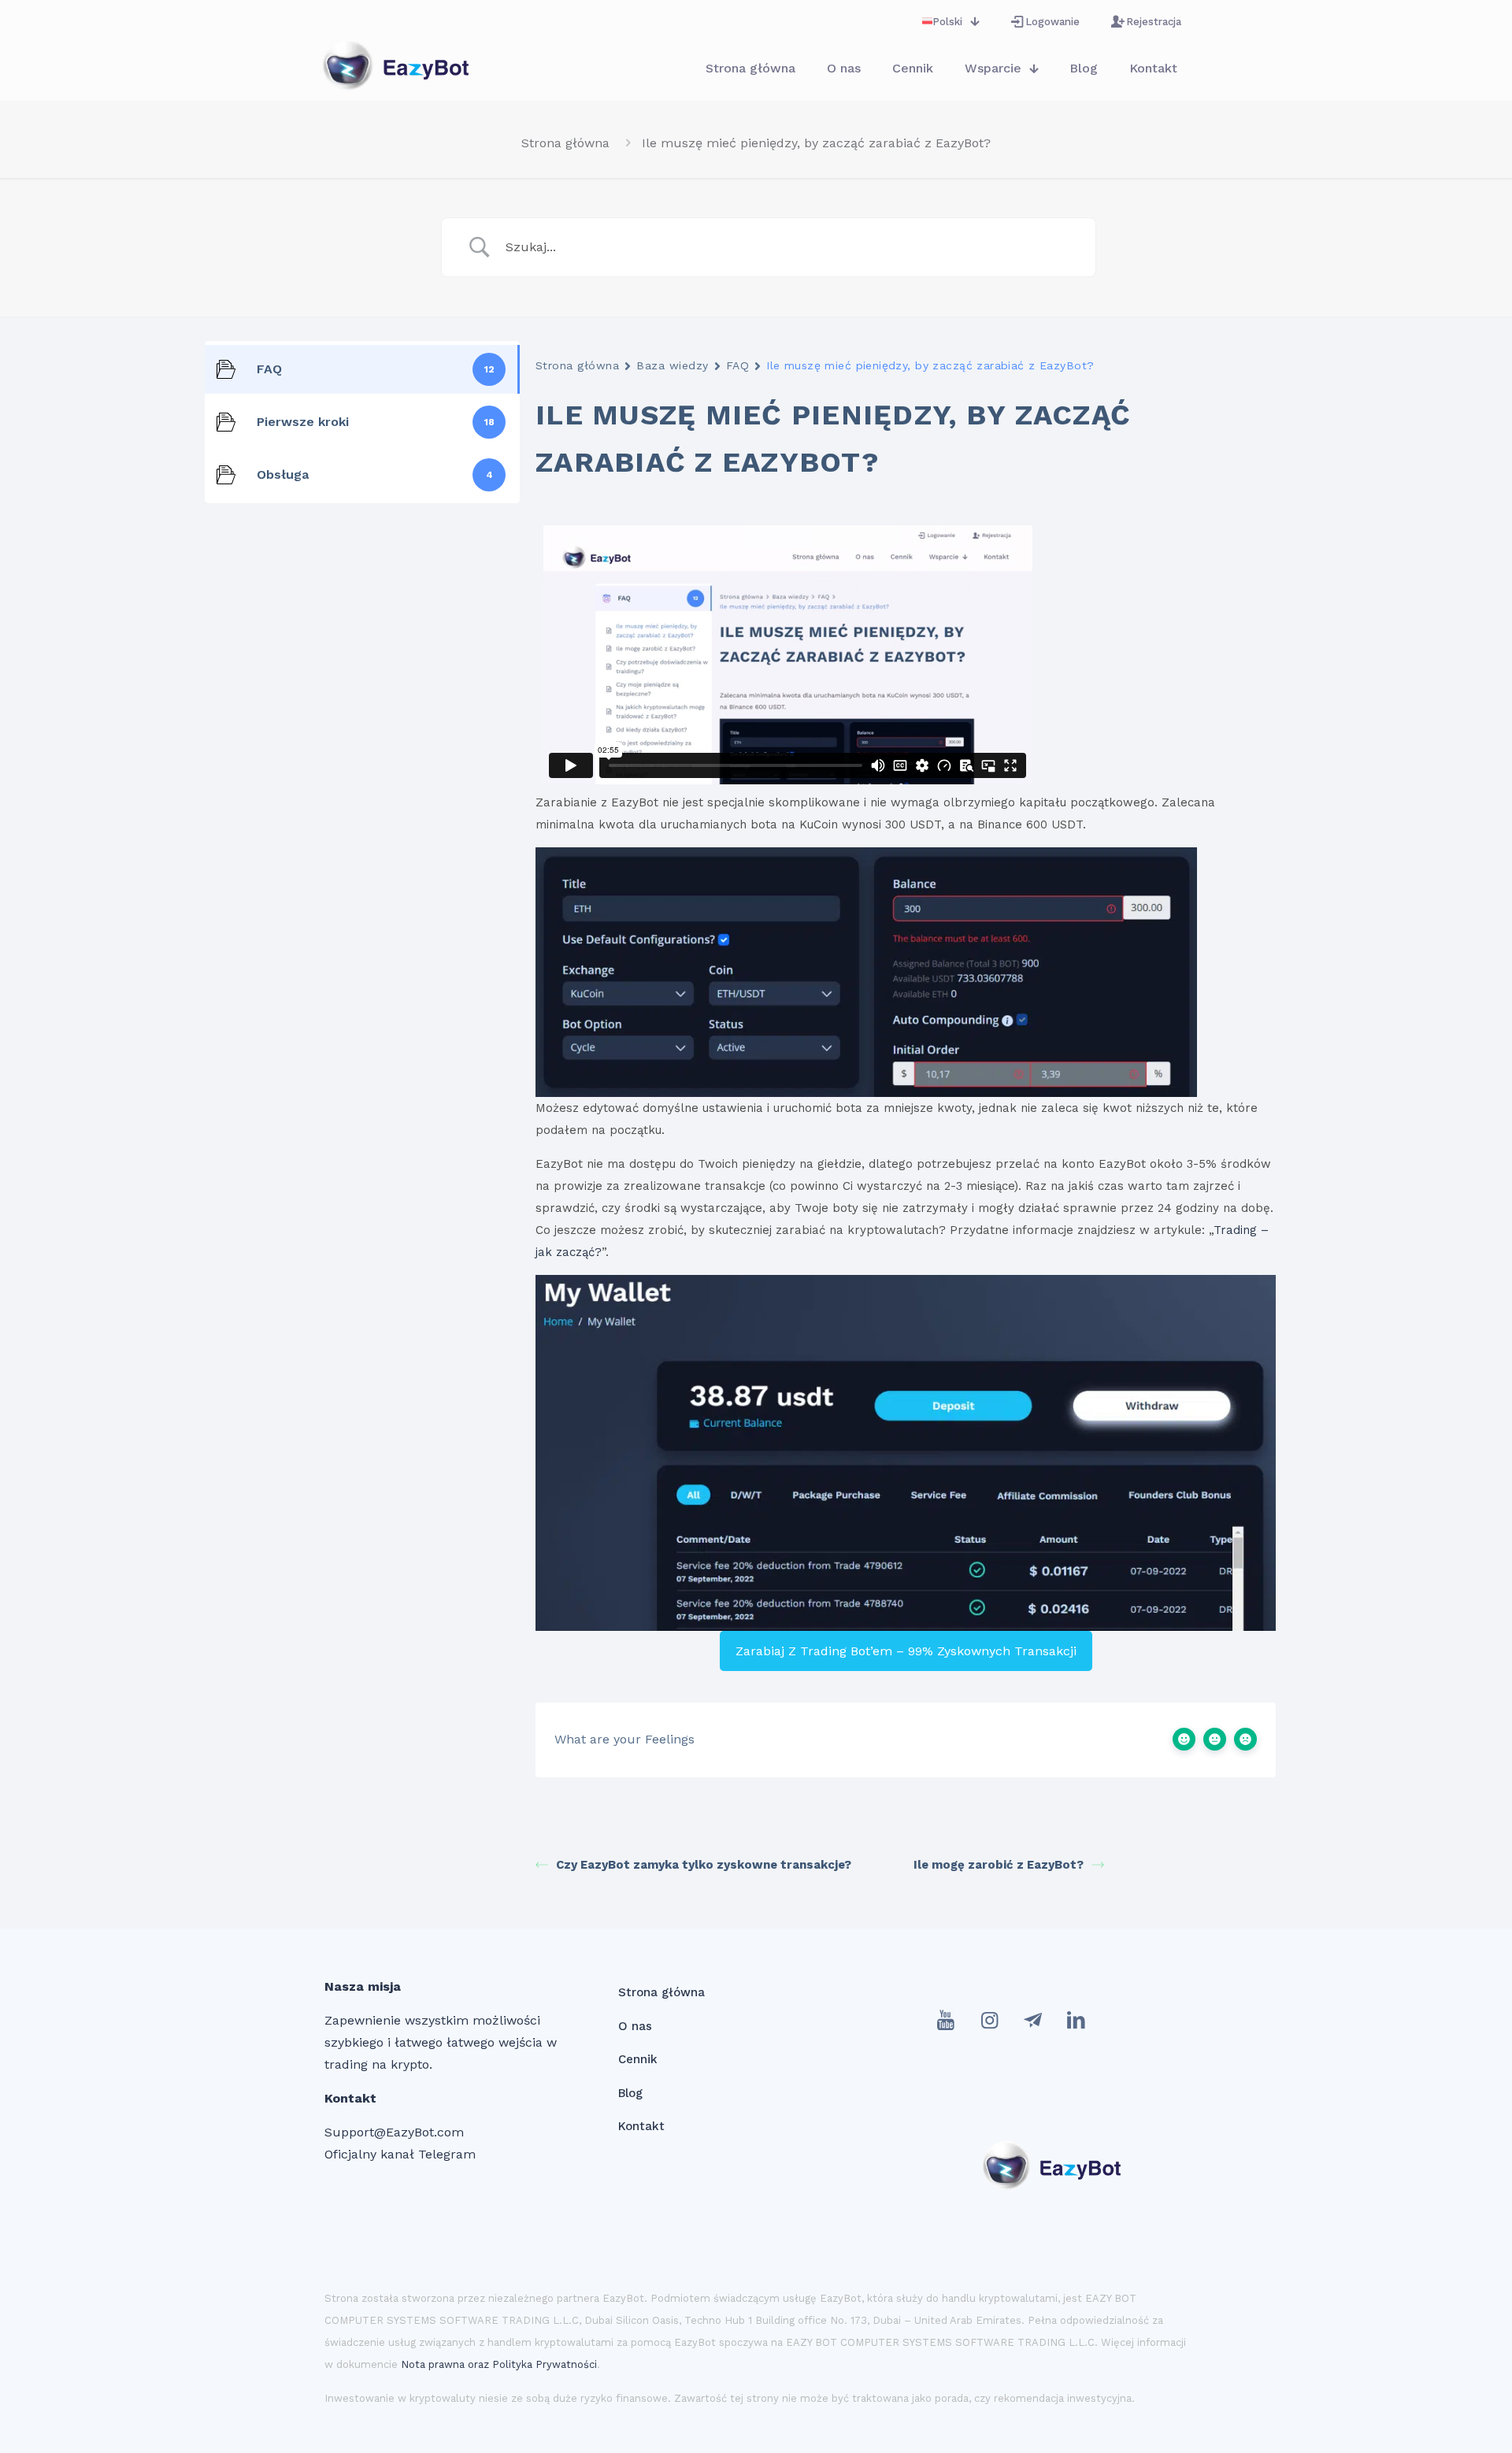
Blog (630, 2093)
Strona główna (565, 143)
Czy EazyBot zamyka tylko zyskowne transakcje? (704, 1865)
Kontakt (641, 2126)
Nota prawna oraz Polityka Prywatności (499, 2364)
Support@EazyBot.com (394, 2132)
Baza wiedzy (672, 365)
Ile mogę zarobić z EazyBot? (999, 1865)
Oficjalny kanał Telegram (400, 2154)
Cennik (638, 2059)
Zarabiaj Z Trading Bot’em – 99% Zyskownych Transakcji (906, 1651)
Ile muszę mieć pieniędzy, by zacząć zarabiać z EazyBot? (816, 143)
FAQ (737, 365)
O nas (635, 2026)
